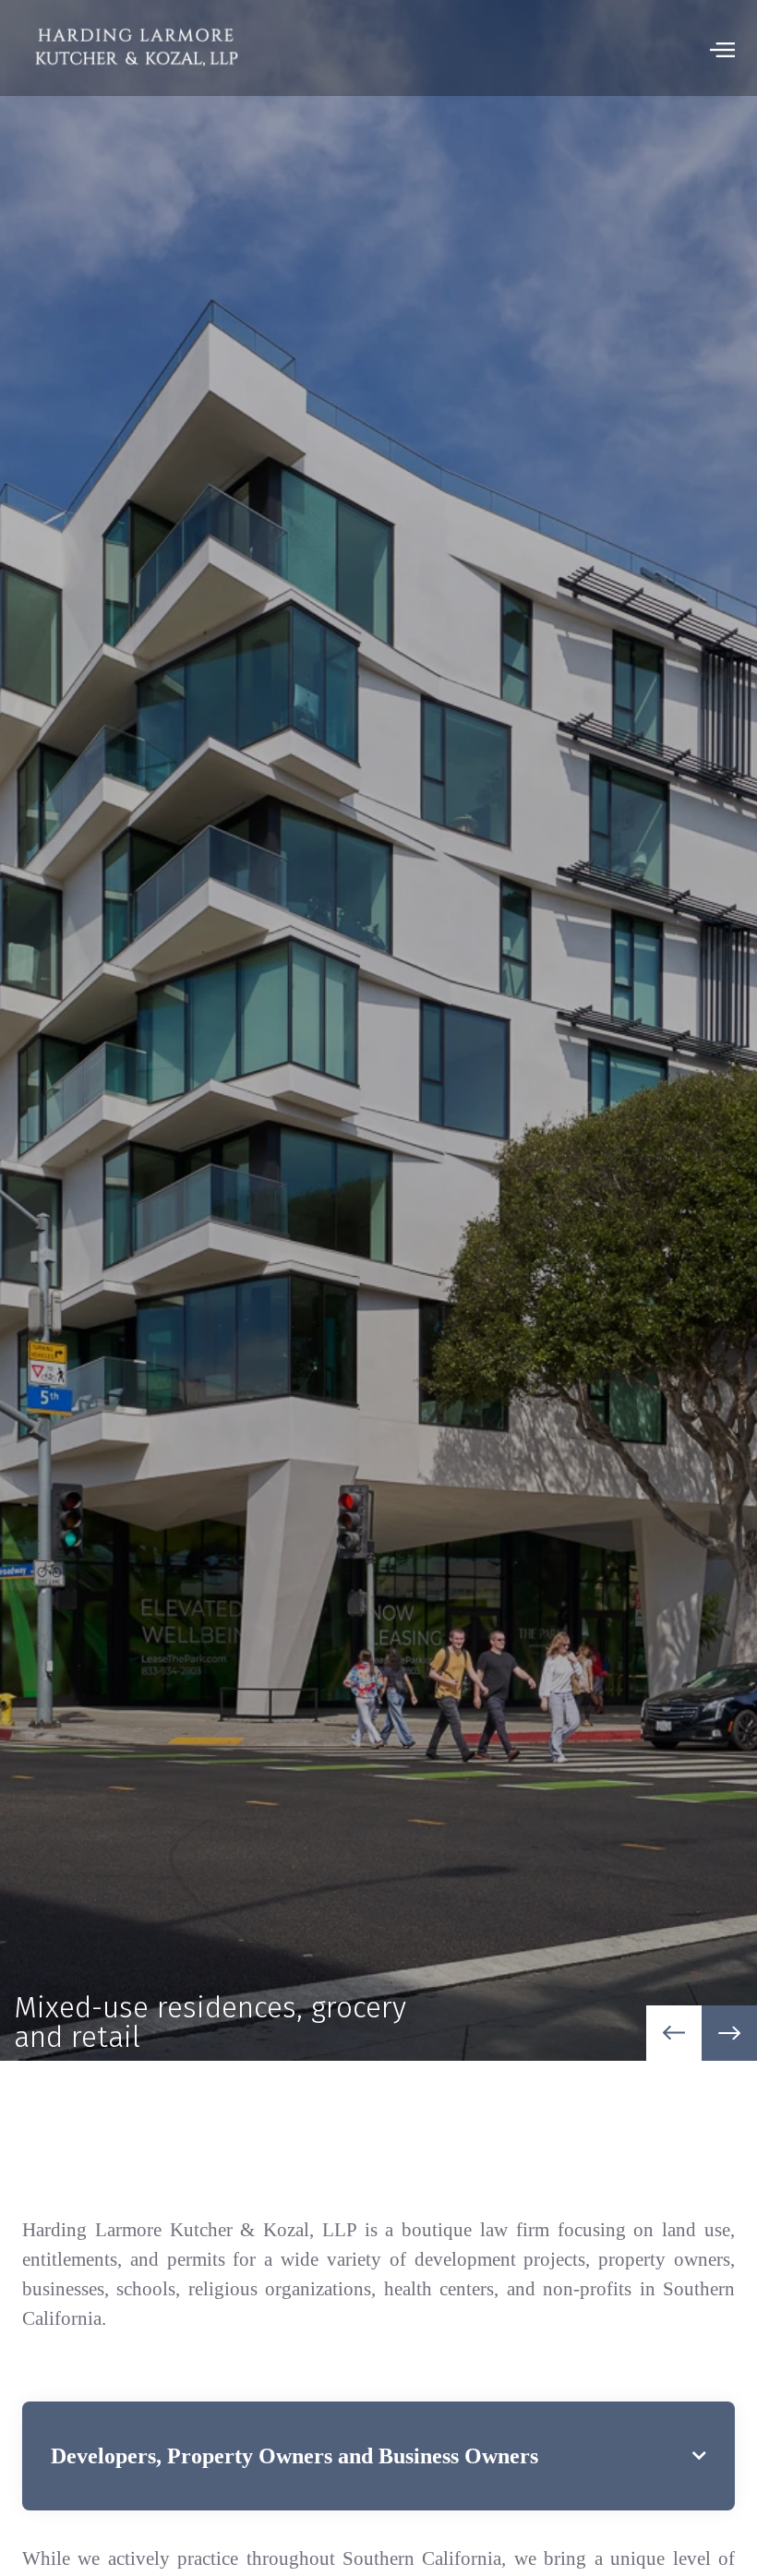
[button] (722, 48)
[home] (136, 48)
